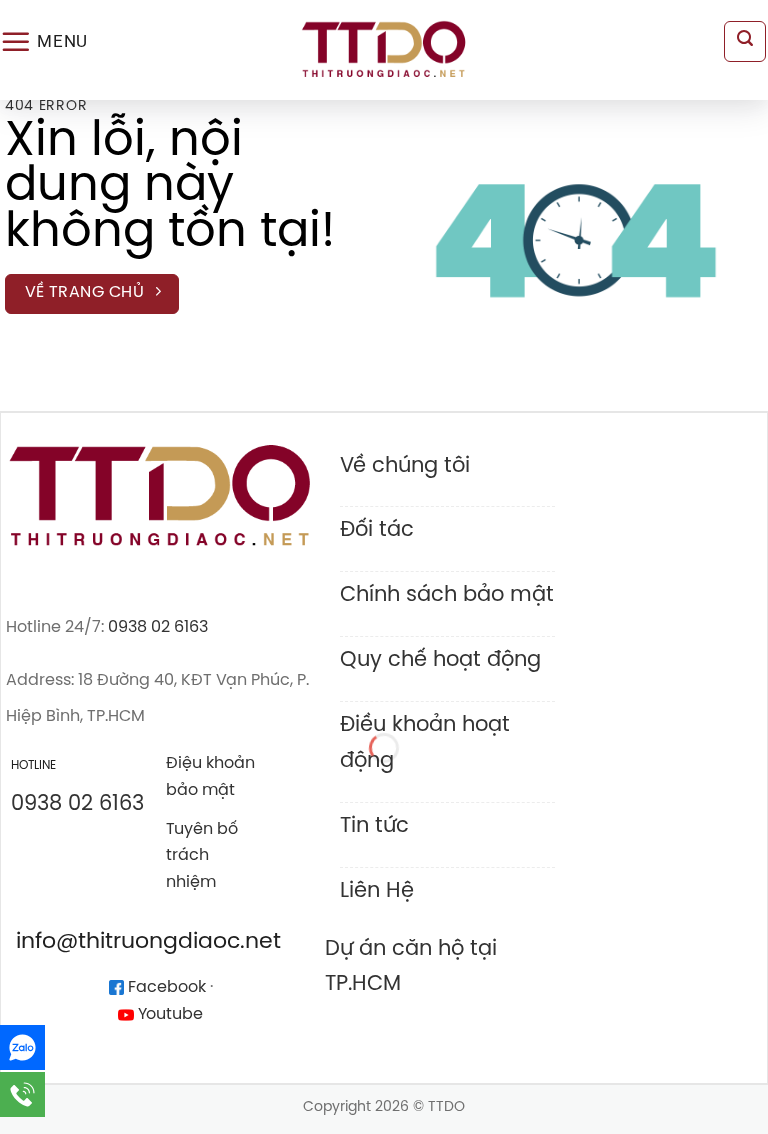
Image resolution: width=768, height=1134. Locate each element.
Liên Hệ (377, 891)
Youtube (168, 1014)
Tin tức (374, 826)
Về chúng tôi (405, 466)
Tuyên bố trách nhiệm (202, 856)
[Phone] (22, 1094)
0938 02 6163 (158, 627)
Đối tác (377, 530)
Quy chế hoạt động (440, 660)
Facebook (165, 987)
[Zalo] (22, 1047)
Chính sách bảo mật (447, 595)
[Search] (745, 42)
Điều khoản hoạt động (425, 742)
